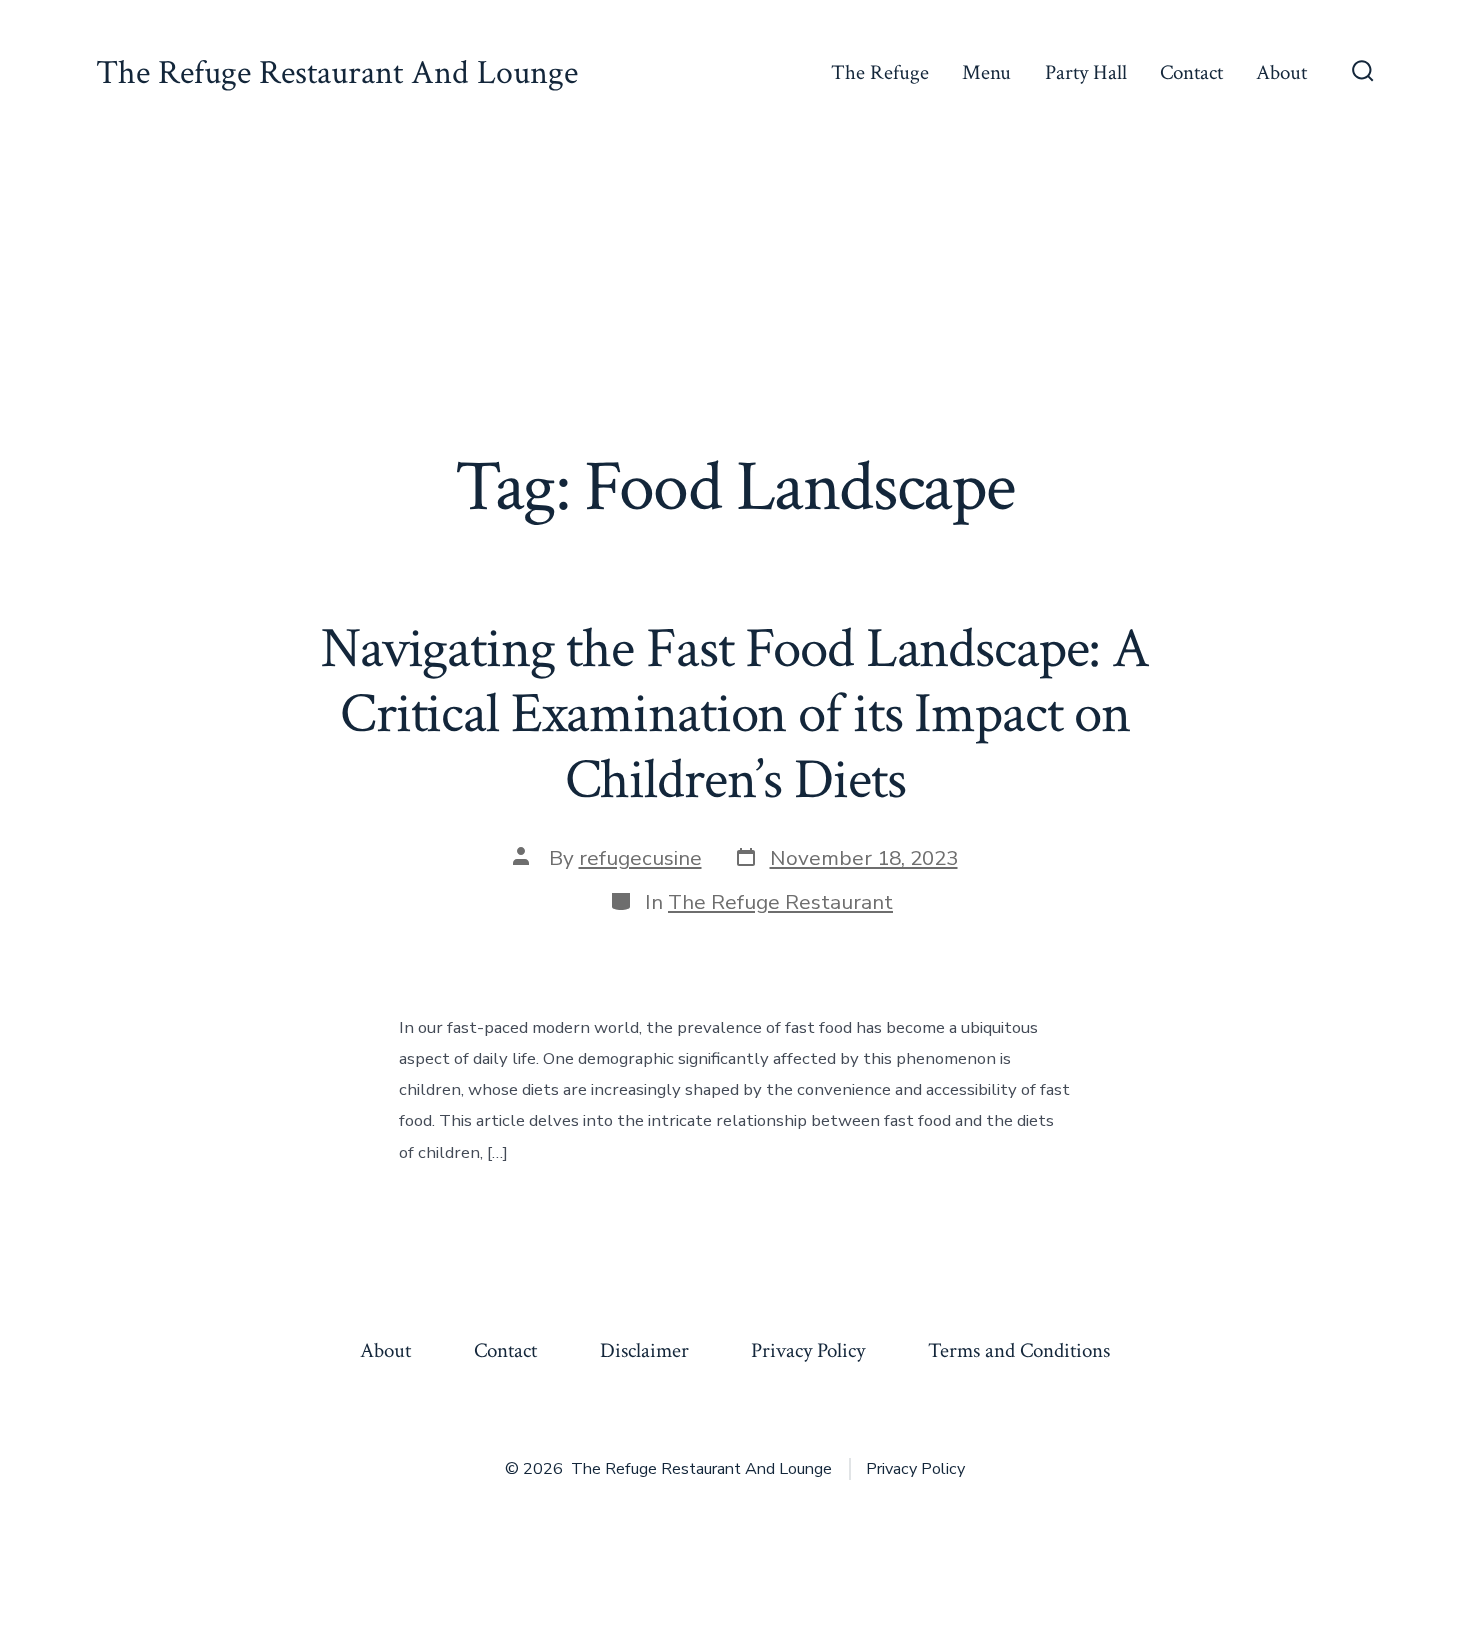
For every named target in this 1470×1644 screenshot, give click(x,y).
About (1281, 72)
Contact (1191, 72)
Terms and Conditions (1019, 1350)
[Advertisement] (735, 296)
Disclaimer (644, 1350)
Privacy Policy (808, 1350)
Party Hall (1086, 72)
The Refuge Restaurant (780, 902)
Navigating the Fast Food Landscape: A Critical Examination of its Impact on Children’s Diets (735, 714)
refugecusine (640, 858)
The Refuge (880, 72)
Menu (986, 72)
